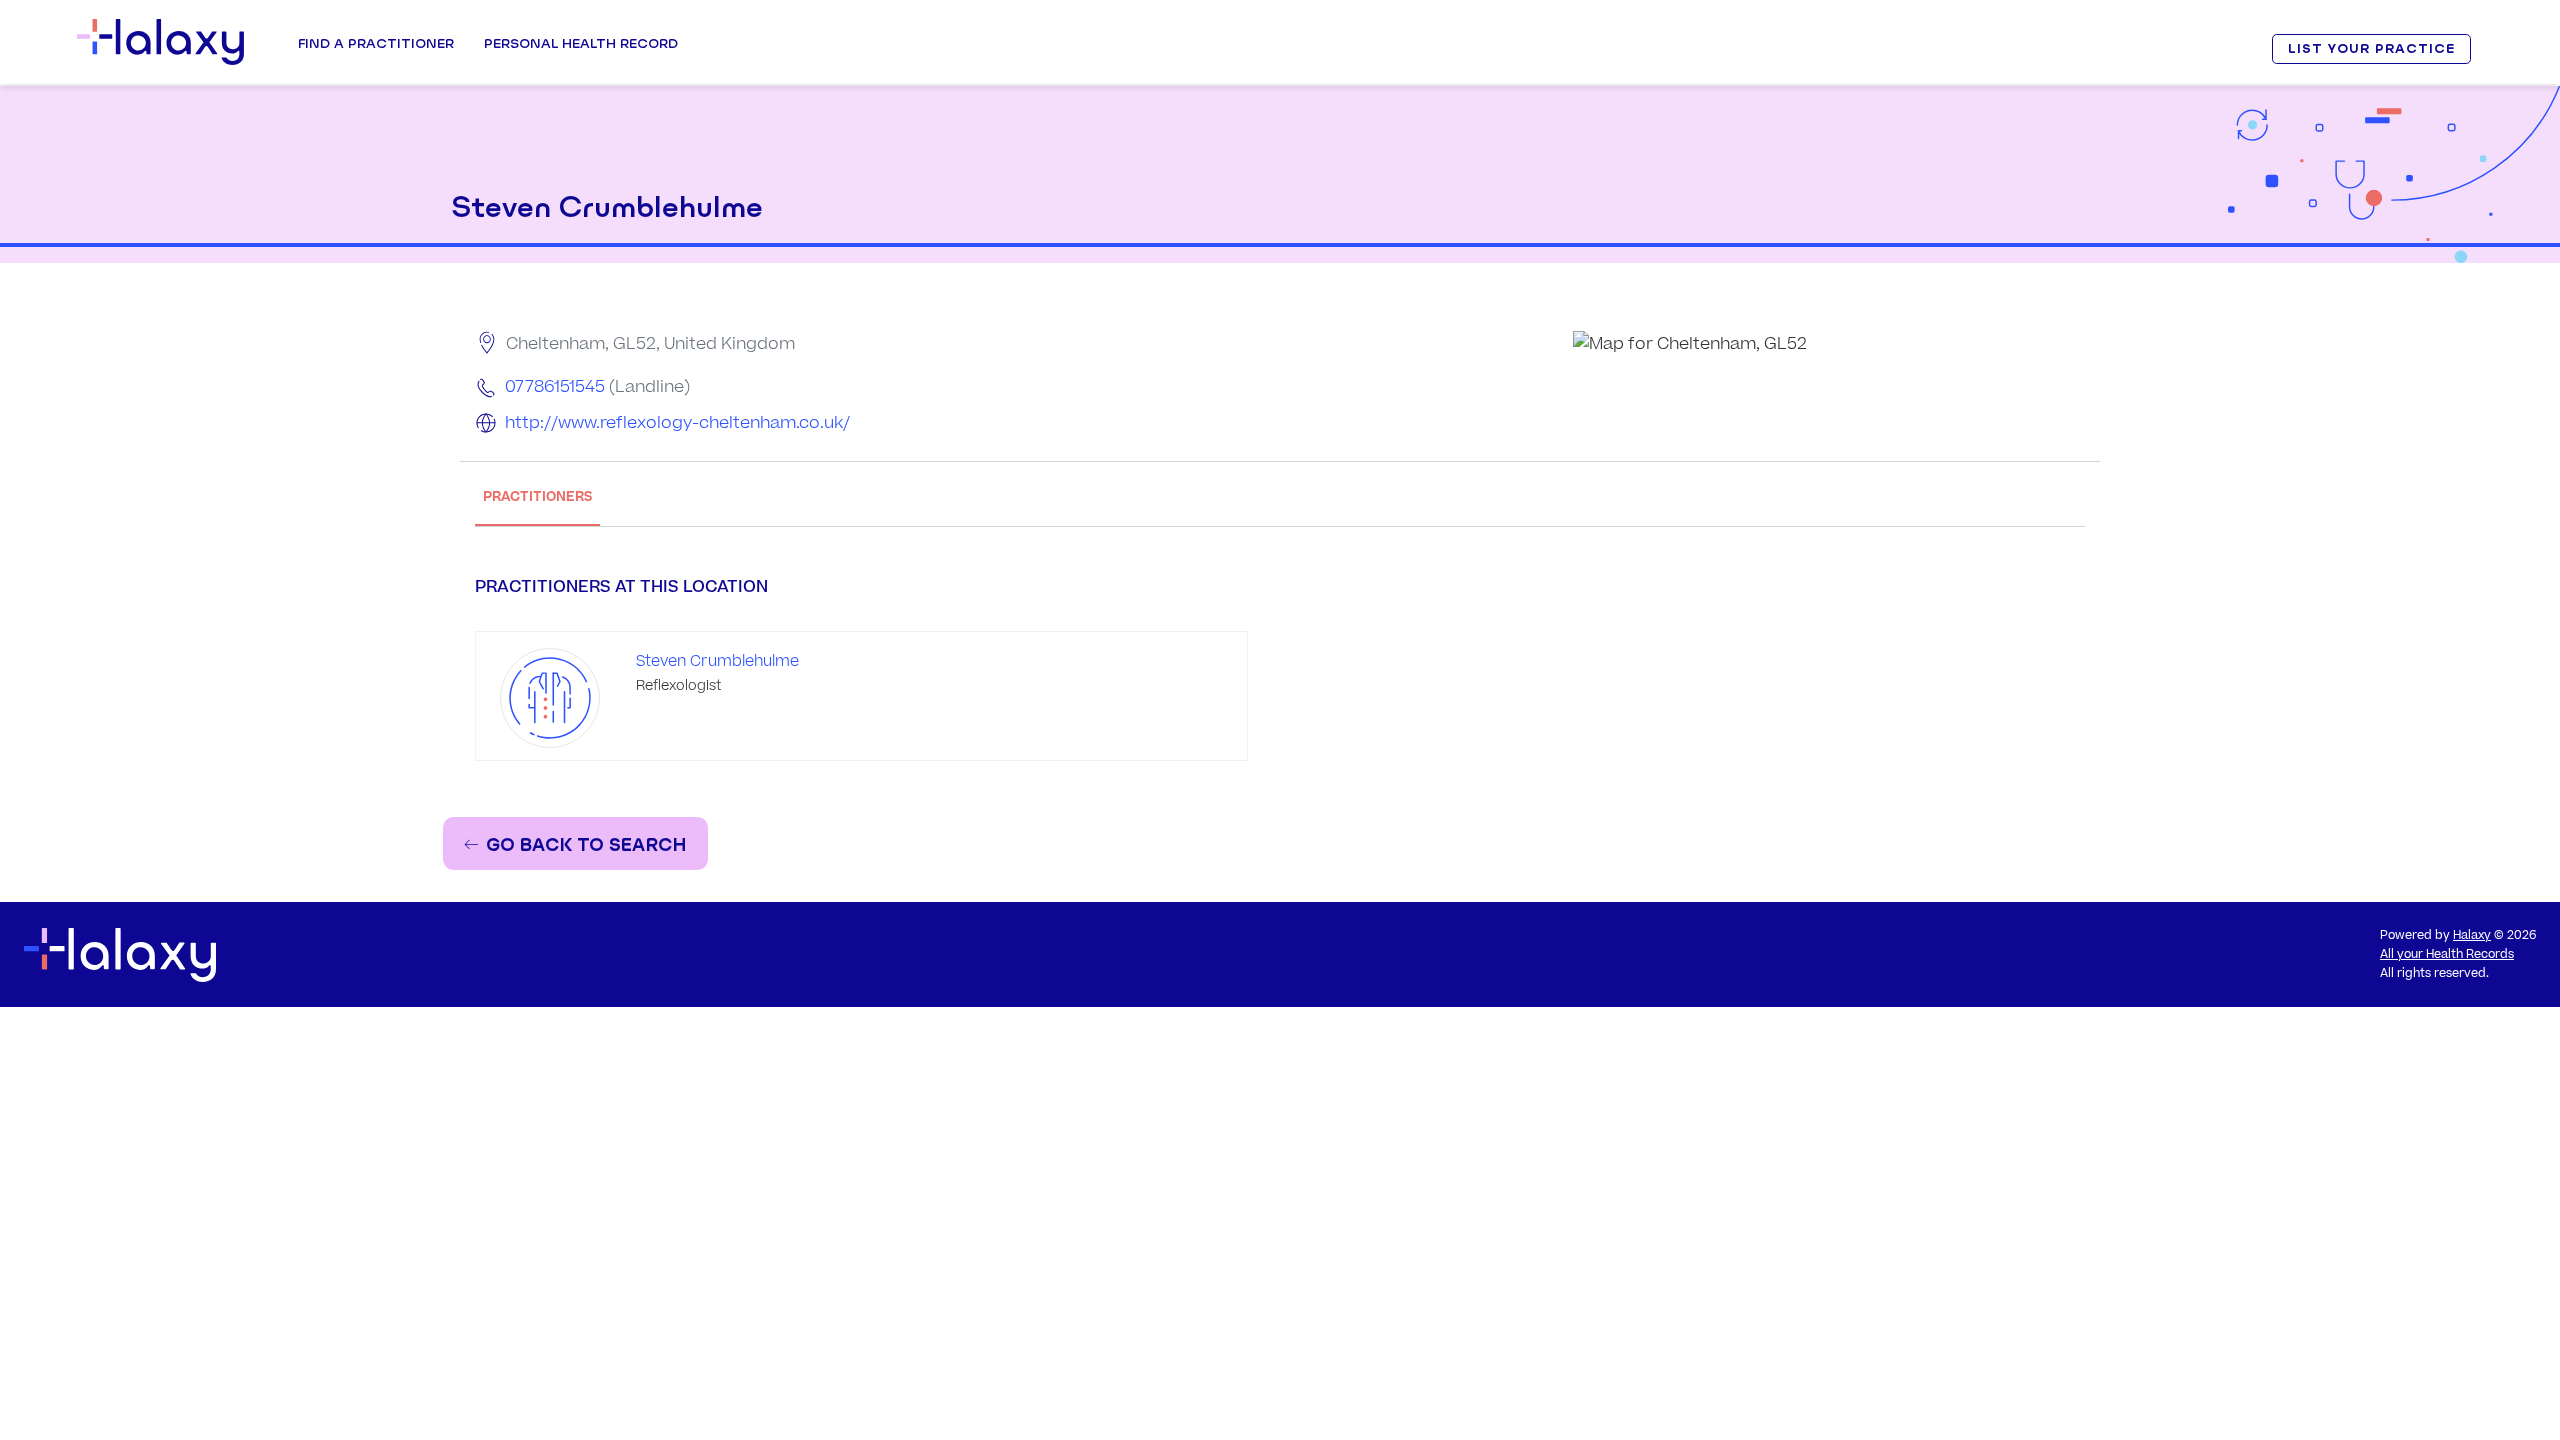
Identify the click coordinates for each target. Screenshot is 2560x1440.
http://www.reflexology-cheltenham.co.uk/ (677, 423)
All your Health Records (2447, 954)
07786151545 (555, 387)
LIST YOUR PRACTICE (2371, 48)
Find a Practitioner (376, 43)
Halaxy (2472, 935)
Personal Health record (581, 43)
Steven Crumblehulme (717, 661)
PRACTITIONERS (537, 496)
